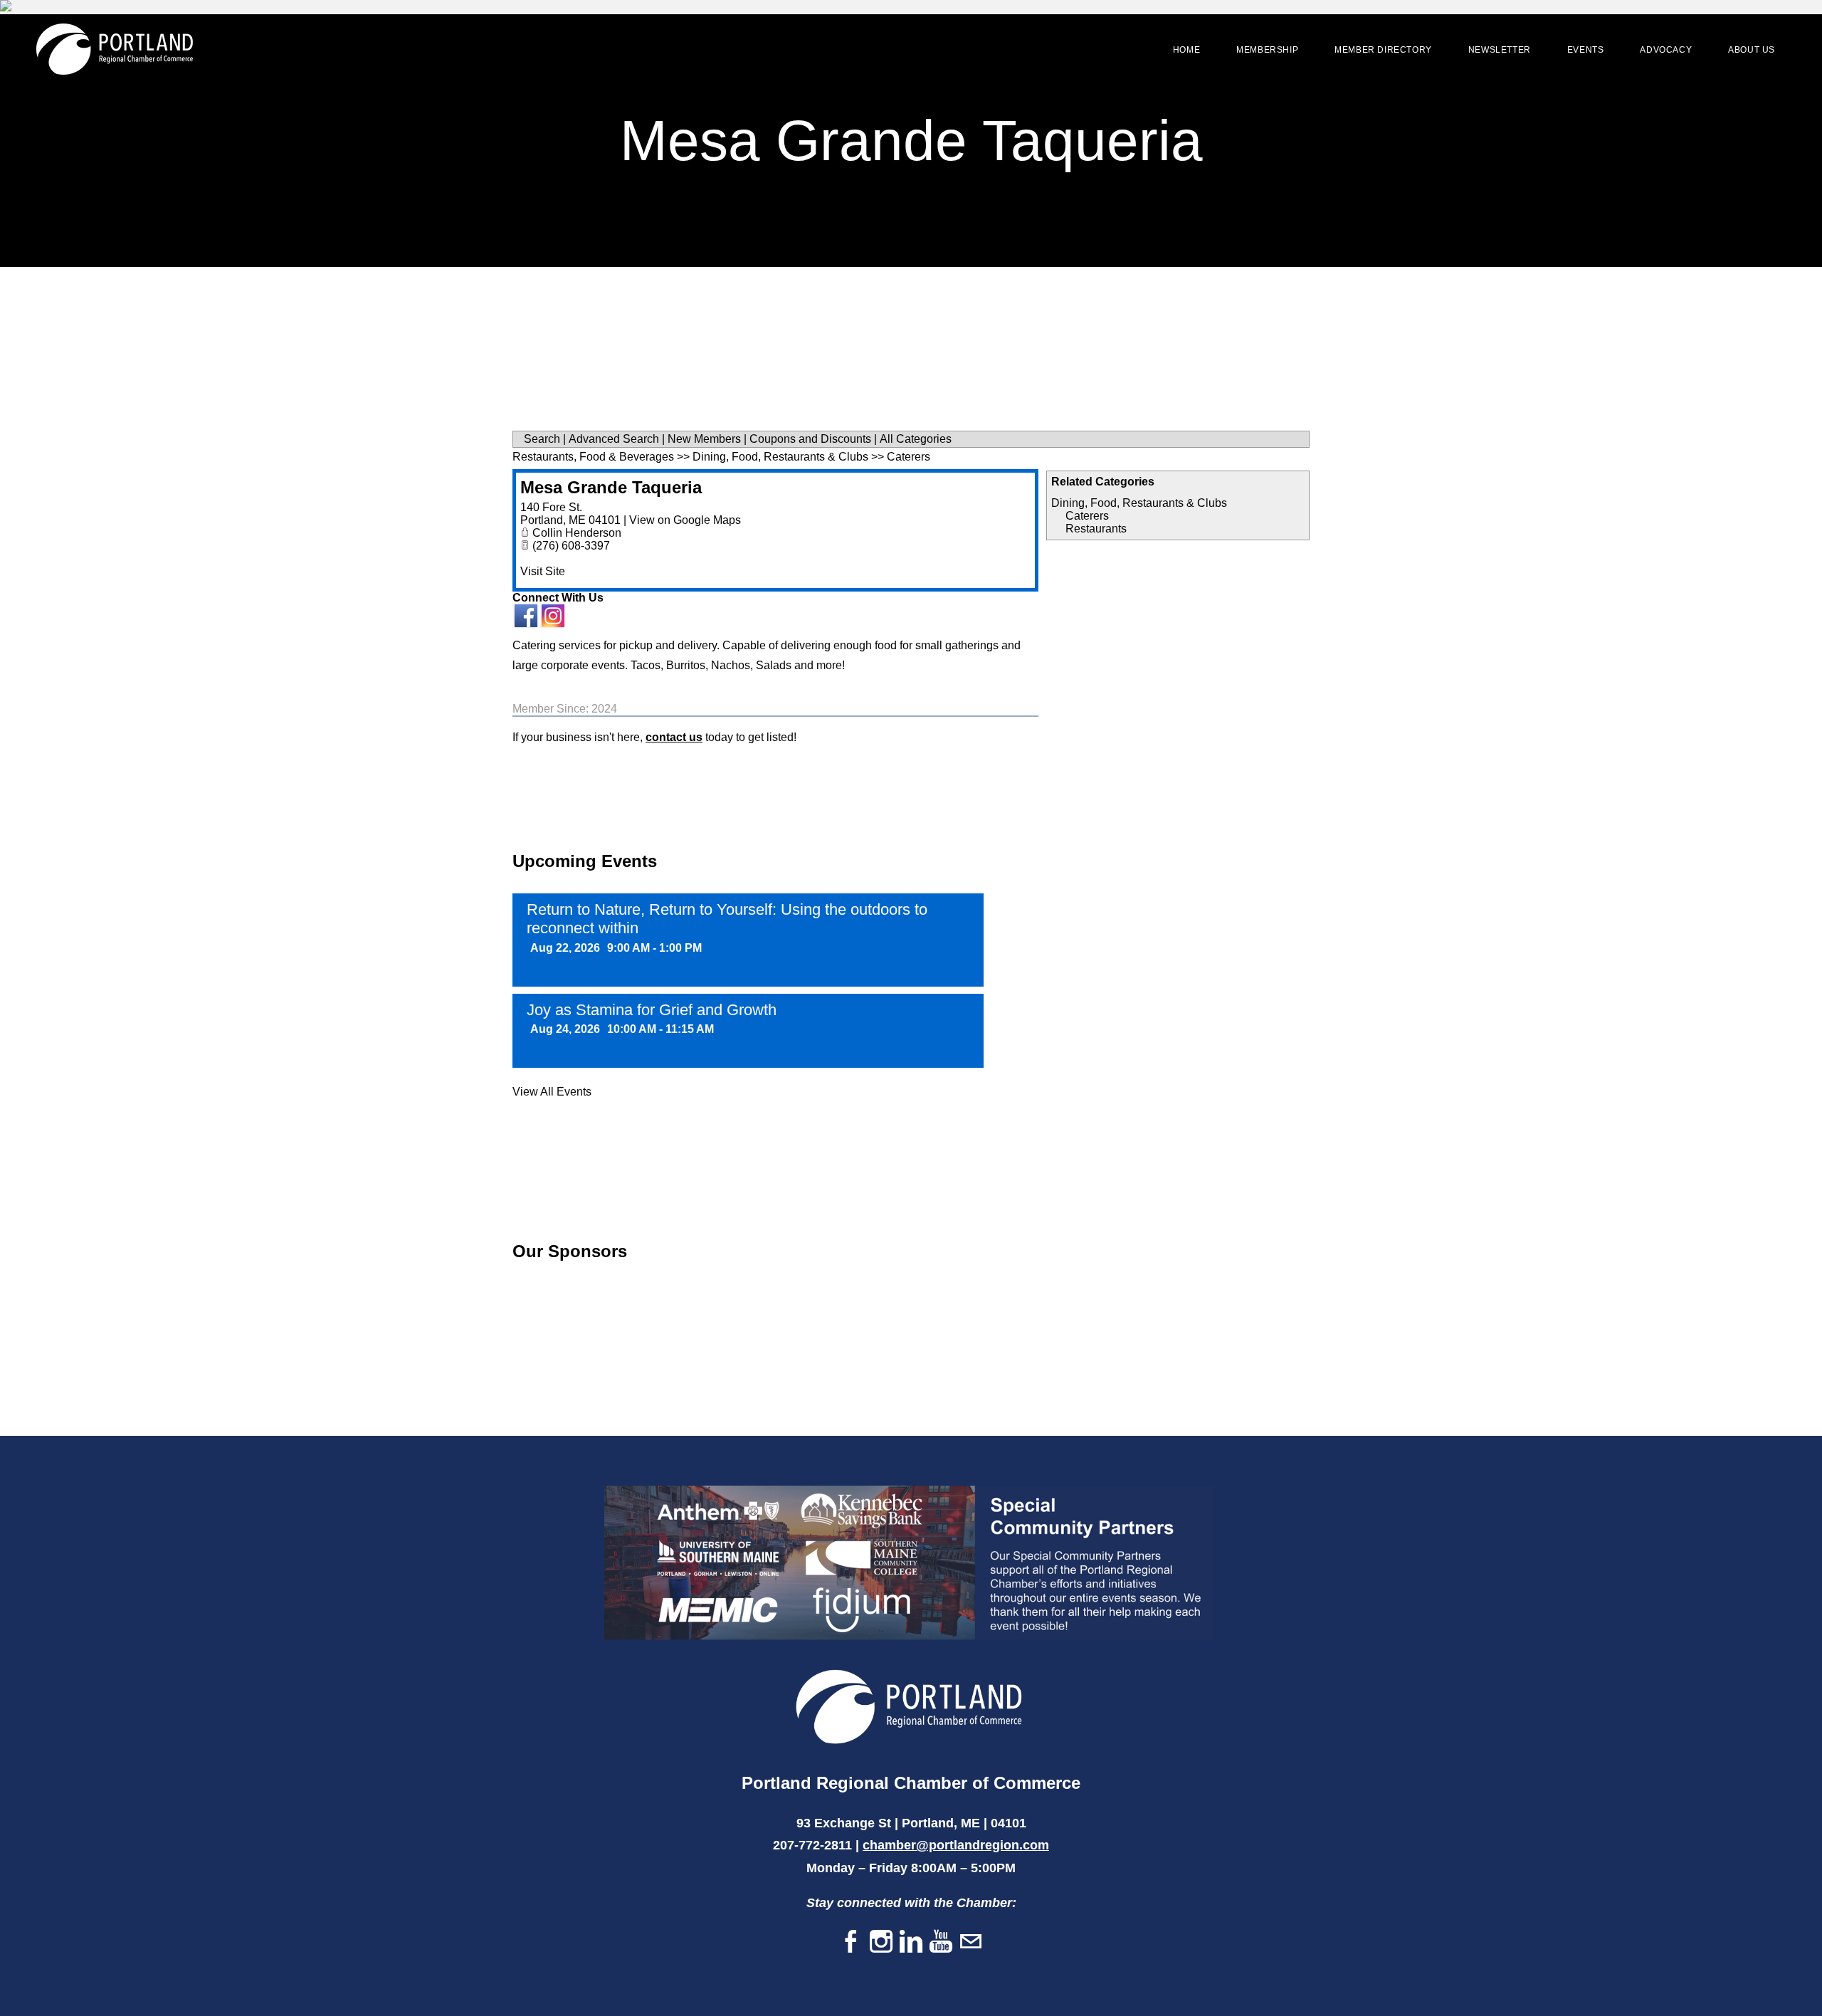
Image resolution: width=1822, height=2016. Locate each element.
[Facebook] (851, 1942)
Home (1186, 50)
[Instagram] (881, 1942)
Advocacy (1666, 50)
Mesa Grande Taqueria (611, 487)
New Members (704, 439)
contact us (674, 737)
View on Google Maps (685, 520)
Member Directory (1383, 50)
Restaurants (1096, 529)
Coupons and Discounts (810, 439)
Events (1586, 50)
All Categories (916, 439)
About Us (1752, 50)
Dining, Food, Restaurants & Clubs (1139, 503)
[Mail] (971, 1942)
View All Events (552, 1092)
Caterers (1087, 516)
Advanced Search (614, 439)
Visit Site (543, 571)
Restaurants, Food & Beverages (593, 457)
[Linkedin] (911, 1942)
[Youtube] (941, 1942)
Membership (1267, 50)
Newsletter (1500, 50)
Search (542, 439)
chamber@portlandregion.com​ (956, 1845)
